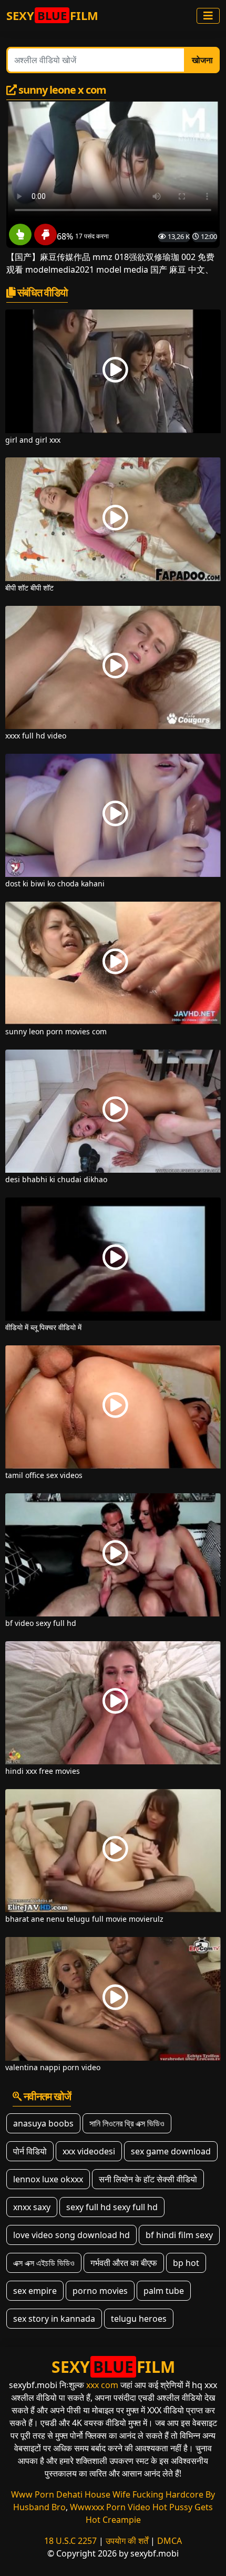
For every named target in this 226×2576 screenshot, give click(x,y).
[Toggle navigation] (208, 16)
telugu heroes (139, 2319)
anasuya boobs (43, 2123)
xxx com (102, 2385)
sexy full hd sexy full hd (112, 2207)
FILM (52, 15)
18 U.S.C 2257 (70, 2541)
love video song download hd (71, 2235)
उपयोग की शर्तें (127, 2541)
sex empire (35, 2291)
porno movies (100, 2291)
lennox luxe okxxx (48, 2179)
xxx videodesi (89, 2151)
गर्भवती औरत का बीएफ (124, 2263)
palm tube (164, 2291)
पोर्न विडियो (30, 2151)
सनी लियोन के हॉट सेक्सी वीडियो (148, 2179)
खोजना (202, 60)
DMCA (169, 2541)
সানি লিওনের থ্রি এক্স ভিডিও (127, 2123)
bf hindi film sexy (179, 2235)
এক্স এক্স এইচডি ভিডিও (44, 2263)
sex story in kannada (54, 2319)
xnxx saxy (32, 2207)
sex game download (171, 2151)
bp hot (186, 2263)
